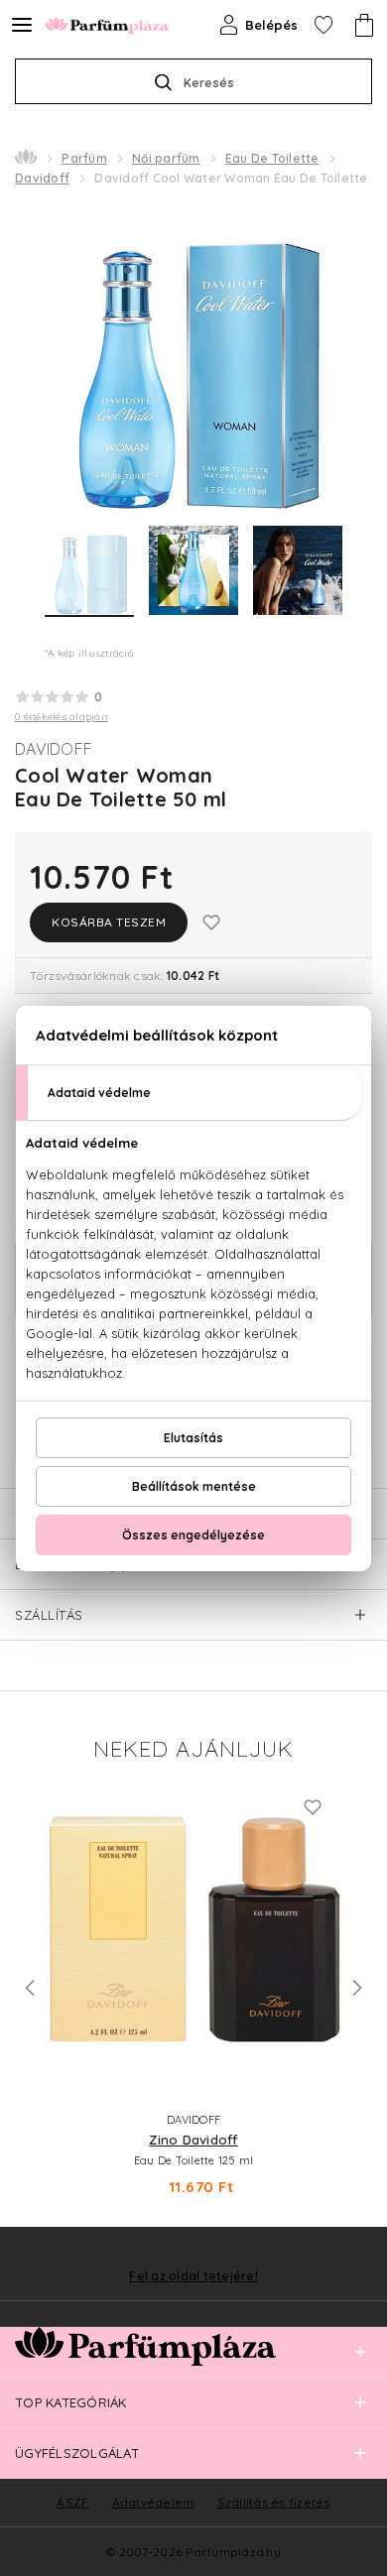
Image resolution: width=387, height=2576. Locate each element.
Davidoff (42, 178)
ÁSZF (72, 2502)
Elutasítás (193, 1438)
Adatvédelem (153, 2502)
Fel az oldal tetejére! (193, 2276)
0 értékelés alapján (62, 717)
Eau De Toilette (272, 158)
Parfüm (84, 158)
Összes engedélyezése (193, 1535)
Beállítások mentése (194, 1486)
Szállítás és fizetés (274, 2502)
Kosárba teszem (109, 922)
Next (357, 1988)
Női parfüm (166, 158)
